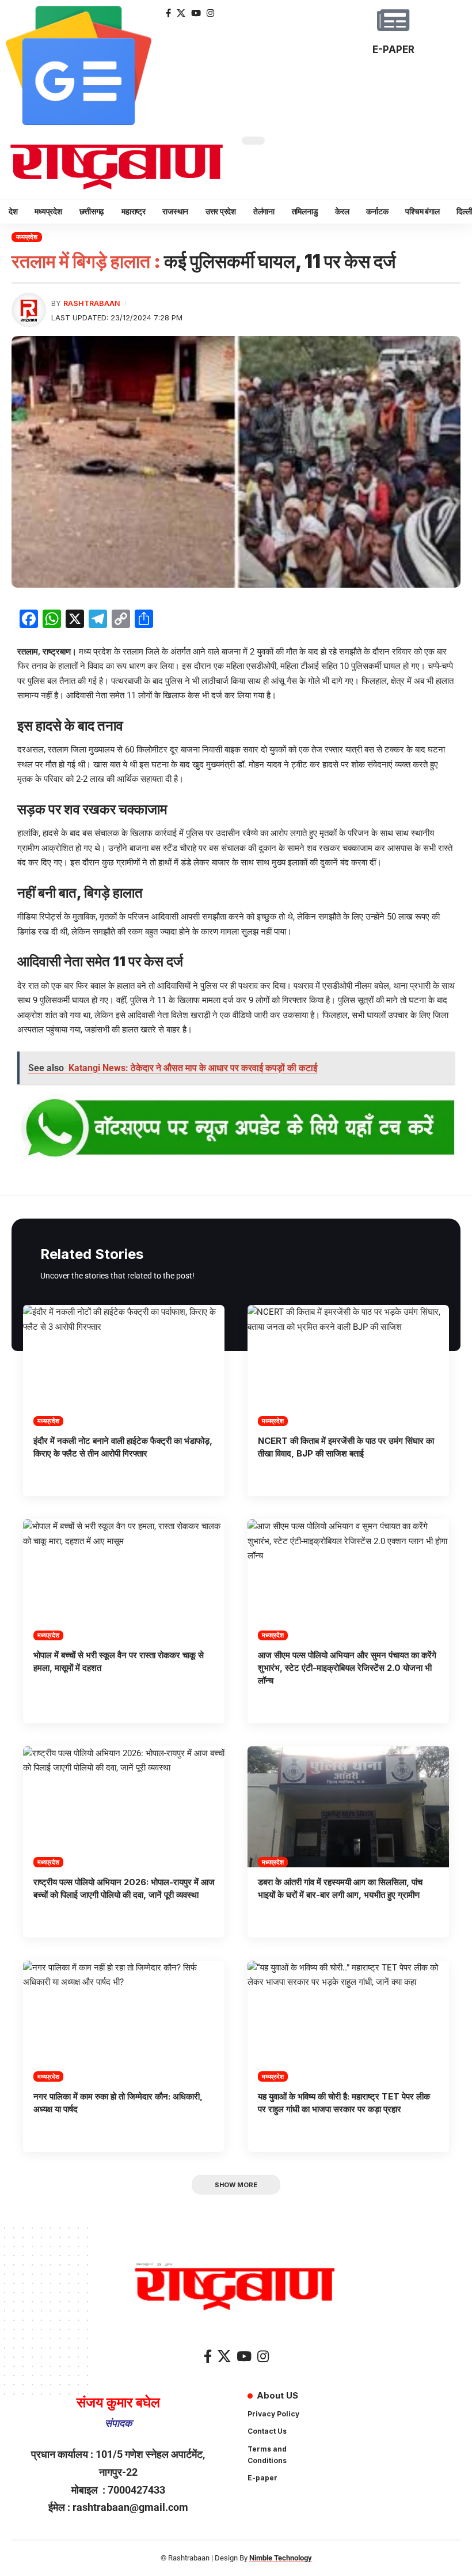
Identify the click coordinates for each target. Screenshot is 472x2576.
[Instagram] (210, 13)
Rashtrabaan (92, 303)
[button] (236, 2185)
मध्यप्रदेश (27, 237)
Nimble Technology (281, 2558)
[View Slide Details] (236, 1129)
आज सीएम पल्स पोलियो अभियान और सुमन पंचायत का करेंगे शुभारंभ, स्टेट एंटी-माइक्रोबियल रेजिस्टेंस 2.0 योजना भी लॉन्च (347, 1668)
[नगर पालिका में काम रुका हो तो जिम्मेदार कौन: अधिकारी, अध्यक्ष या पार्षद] (124, 2021)
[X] (181, 13)
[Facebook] (168, 13)
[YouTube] (196, 13)
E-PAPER (393, 50)
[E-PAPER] (393, 20)
